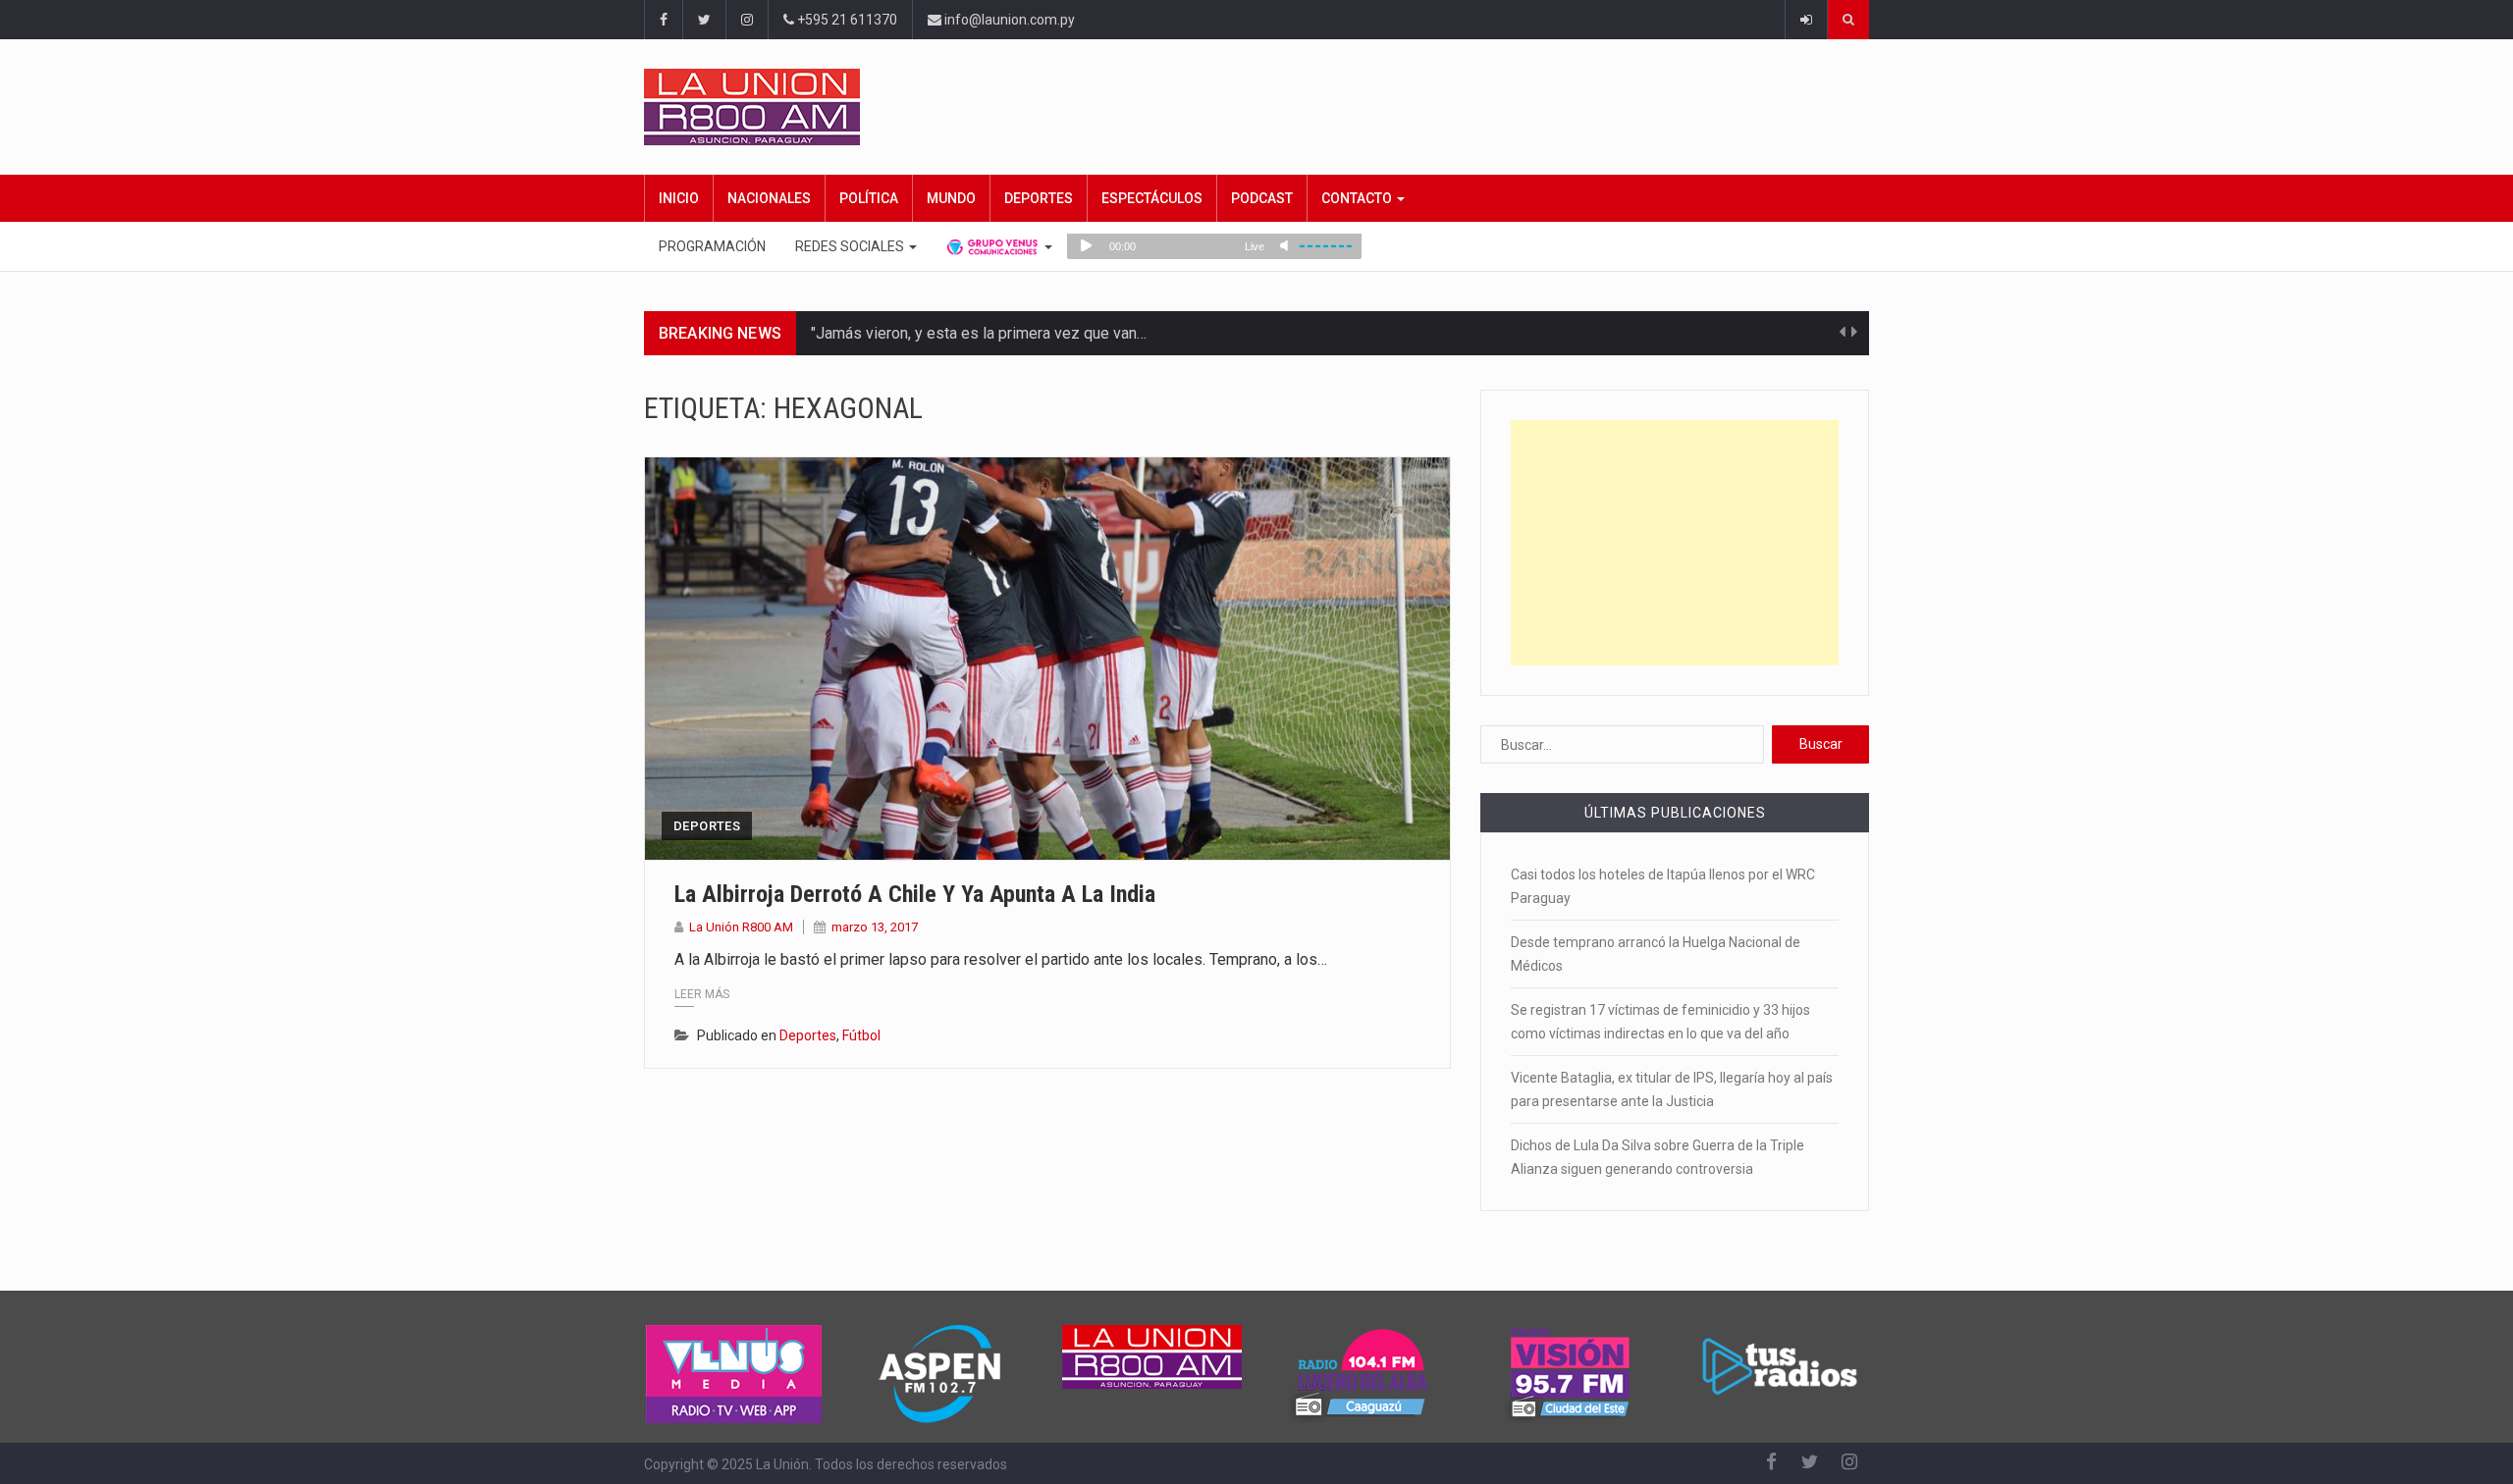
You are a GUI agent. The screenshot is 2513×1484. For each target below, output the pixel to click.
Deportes (1039, 198)
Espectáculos (1152, 198)
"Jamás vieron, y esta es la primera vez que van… (979, 333)
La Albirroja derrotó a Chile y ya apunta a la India (915, 894)
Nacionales (769, 198)
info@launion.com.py (1008, 20)
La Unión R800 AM (741, 927)
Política (869, 198)
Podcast (1262, 198)
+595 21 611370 (846, 20)
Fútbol (861, 1035)
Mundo (951, 198)
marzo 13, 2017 (875, 927)
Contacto (1358, 198)
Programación (712, 246)
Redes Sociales (851, 246)
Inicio (679, 198)
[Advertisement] (1675, 543)
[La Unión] (1256, 107)
